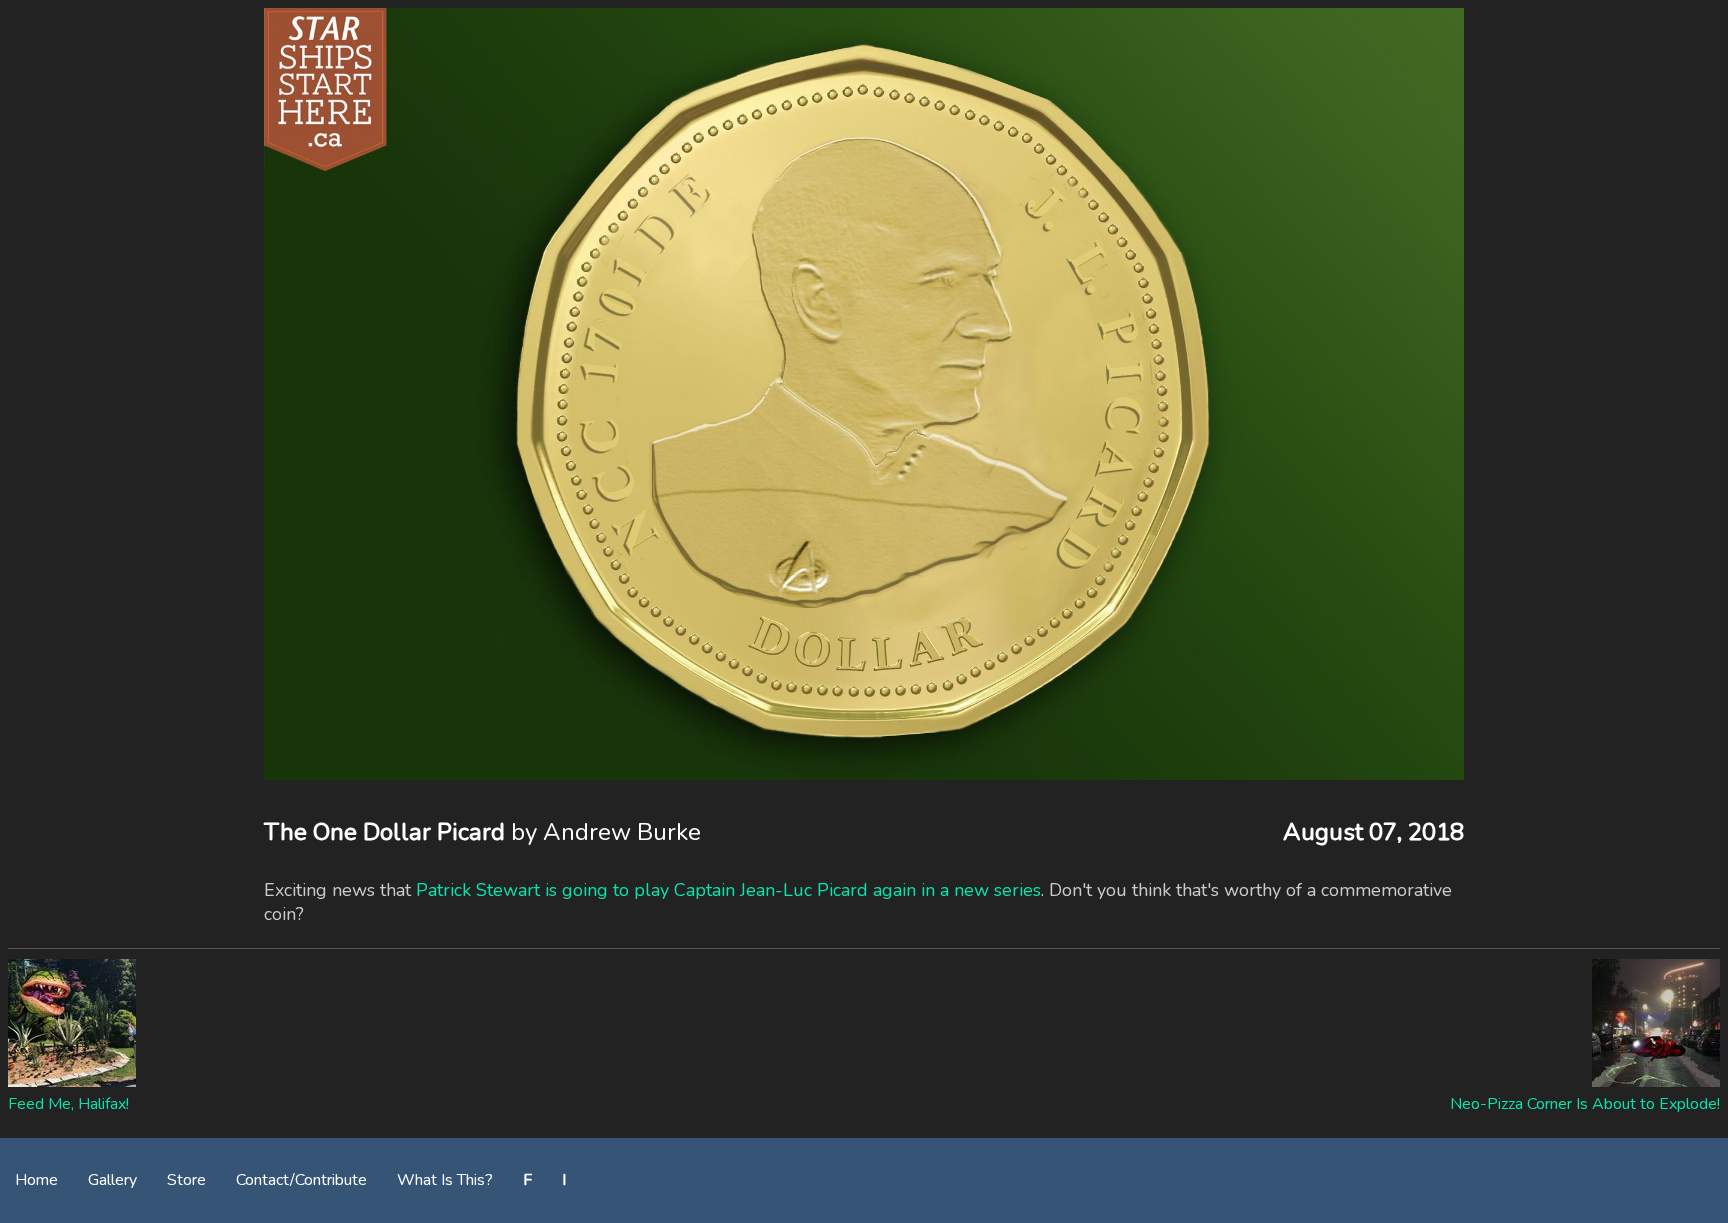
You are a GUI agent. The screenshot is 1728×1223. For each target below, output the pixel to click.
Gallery (112, 1180)
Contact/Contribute (301, 1180)
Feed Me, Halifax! (68, 1104)
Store (186, 1180)
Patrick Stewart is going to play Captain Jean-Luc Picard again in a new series (728, 890)
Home (36, 1180)
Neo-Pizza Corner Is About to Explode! (1585, 1104)
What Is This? (445, 1180)
